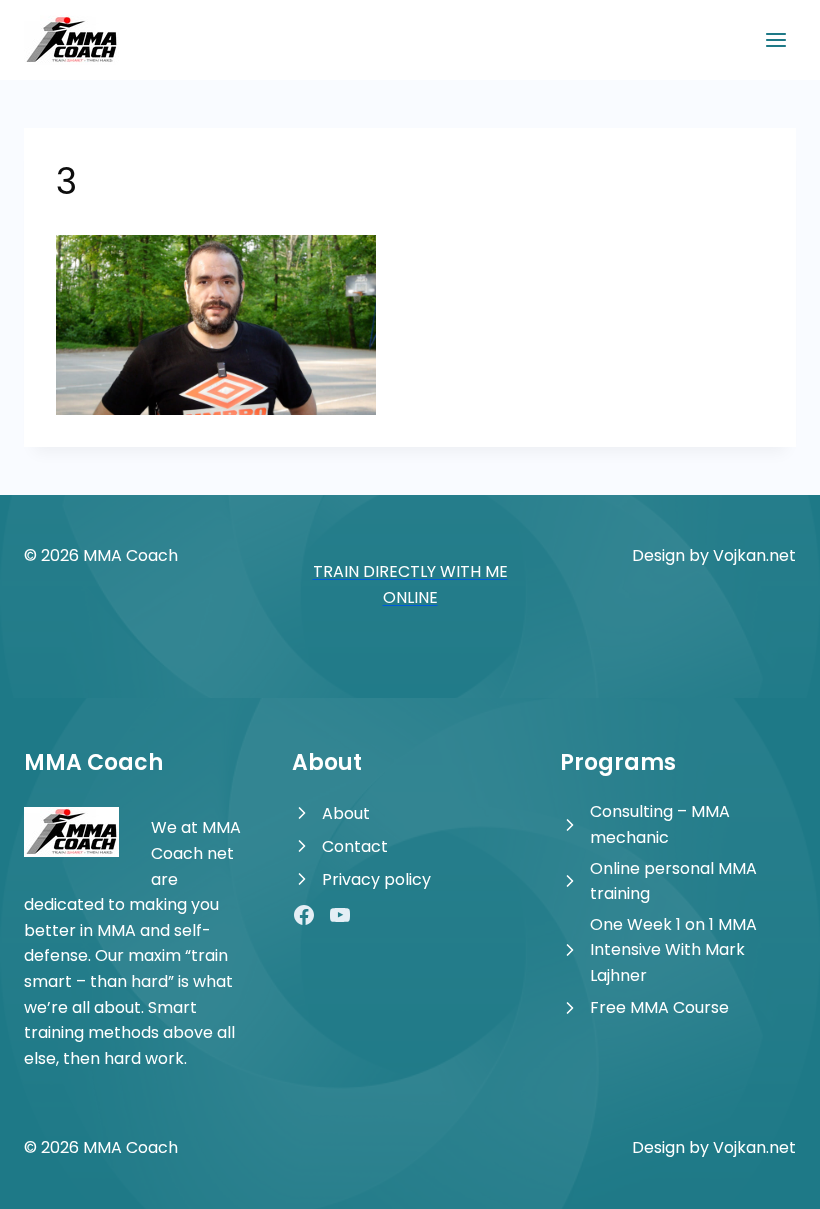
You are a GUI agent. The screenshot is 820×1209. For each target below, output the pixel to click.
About (346, 813)
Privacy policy (376, 879)
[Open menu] (775, 39)
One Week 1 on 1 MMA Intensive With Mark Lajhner (673, 950)
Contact (355, 846)
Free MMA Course (659, 1007)
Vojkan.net (754, 555)
